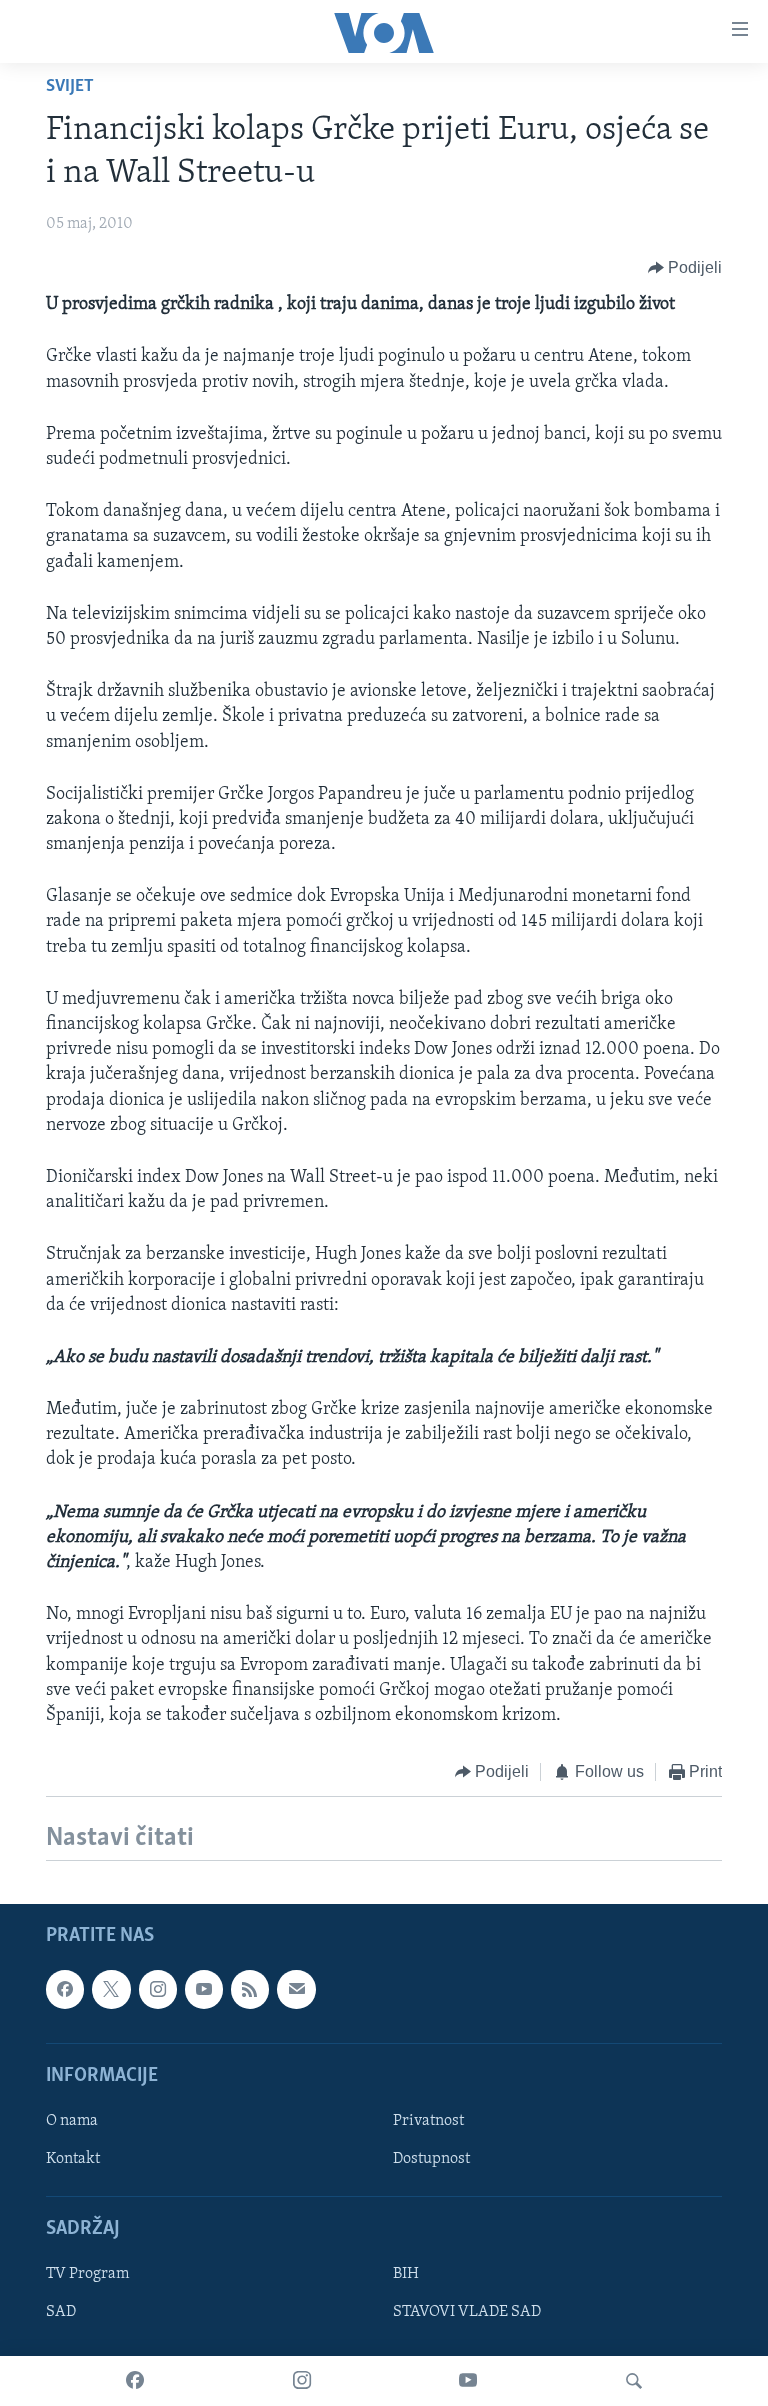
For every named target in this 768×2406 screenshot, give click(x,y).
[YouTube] (468, 2381)
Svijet (70, 87)
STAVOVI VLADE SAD (467, 2312)
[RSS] (250, 1989)
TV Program (87, 2274)
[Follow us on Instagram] (158, 1989)
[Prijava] (296, 1989)
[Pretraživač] (634, 2381)
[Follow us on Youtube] (204, 1989)
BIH (406, 2274)
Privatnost (428, 2121)
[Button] (685, 268)
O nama (72, 2121)
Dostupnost (431, 2159)
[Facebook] (135, 2381)
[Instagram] (302, 2381)
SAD (61, 2312)
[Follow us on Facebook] (65, 1989)
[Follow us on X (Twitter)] (111, 1989)
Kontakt (73, 2159)
